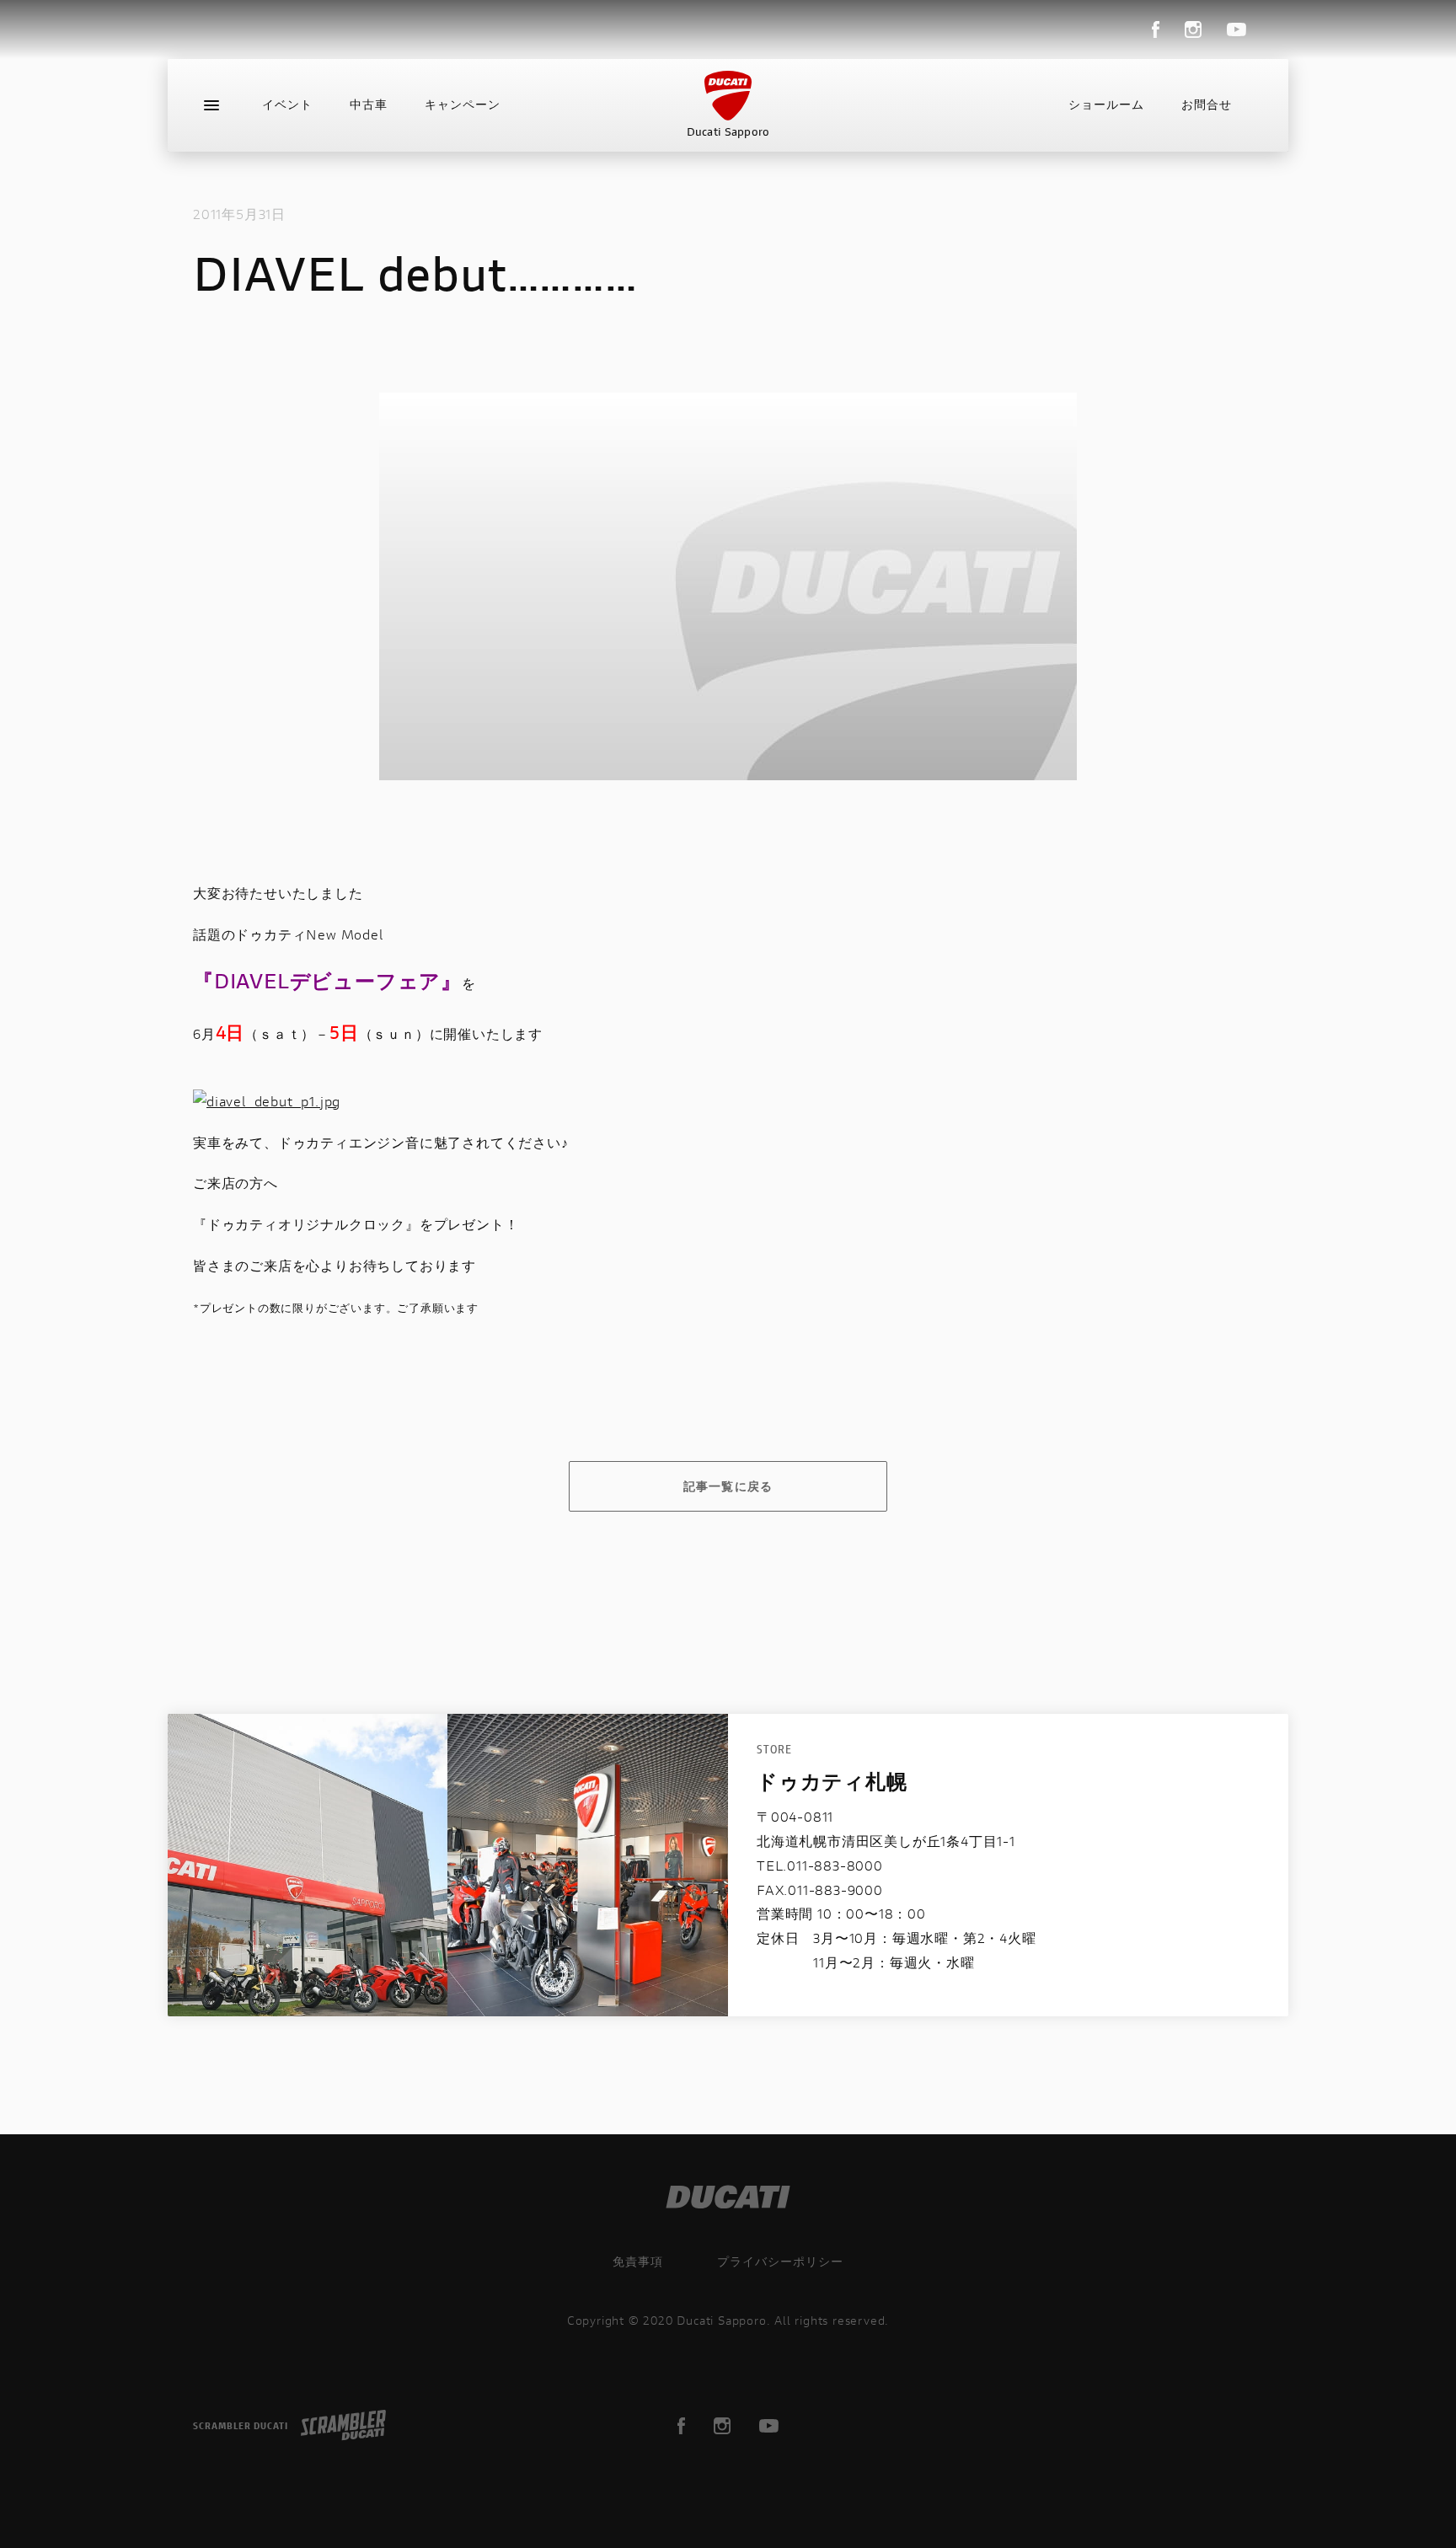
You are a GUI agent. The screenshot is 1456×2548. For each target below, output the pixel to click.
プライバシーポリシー (780, 2261)
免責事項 (638, 2261)
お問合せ (1207, 104)
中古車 (369, 104)
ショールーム (1106, 104)
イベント (287, 104)
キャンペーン (463, 104)
